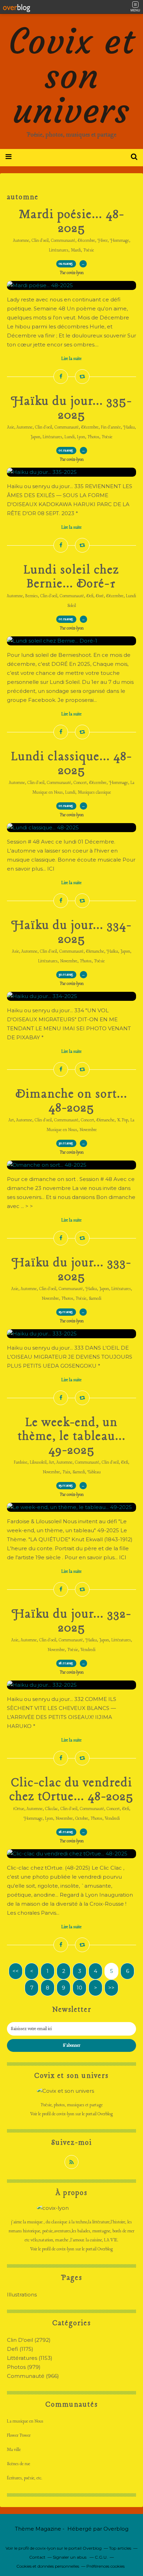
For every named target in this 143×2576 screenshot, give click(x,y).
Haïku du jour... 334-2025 (71, 933)
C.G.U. (101, 2557)
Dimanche (95, 952)
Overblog (116, 2529)
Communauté (63, 241)
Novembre (69, 961)
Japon (35, 437)
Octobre (82, 1819)
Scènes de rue (19, 2464)
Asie (11, 427)
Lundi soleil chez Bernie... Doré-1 (71, 577)
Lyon (81, 437)
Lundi (70, 437)
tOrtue (19, 1809)
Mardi (76, 250)
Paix (66, 1472)
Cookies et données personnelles (48, 2566)
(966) (33, 2376)
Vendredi (88, 1650)
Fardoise (21, 1463)
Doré (100, 596)
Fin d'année (111, 427)
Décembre (86, 241)
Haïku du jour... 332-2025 (71, 1621)
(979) (24, 2367)
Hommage (120, 241)
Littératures (59, 250)
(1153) (30, 2358)
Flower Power (19, 2436)
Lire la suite (71, 359)
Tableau (94, 1472)
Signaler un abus (70, 2557)
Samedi (95, 1299)
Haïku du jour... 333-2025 (71, 1270)
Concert (80, 783)
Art (11, 1120)
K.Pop (123, 1120)
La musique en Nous (25, 2421)
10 (79, 1988)
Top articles (120, 2548)
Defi (90, 596)
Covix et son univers (72, 76)
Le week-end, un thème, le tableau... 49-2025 (72, 1437)
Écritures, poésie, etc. (25, 2478)
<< (16, 1971)
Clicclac (52, 1809)
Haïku (129, 427)
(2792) (29, 2340)
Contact (37, 2557)
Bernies (32, 596)
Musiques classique (94, 793)
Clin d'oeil (40, 241)
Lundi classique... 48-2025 (72, 764)
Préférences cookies (106, 2566)
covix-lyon (65, 2114)
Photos (93, 437)
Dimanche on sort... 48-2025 (71, 1101)
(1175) (20, 2349)
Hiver (103, 241)
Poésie (89, 250)
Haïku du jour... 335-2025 (71, 408)
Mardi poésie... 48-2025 (72, 222)
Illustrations (22, 2295)
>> (111, 1988)
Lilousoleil (38, 1463)
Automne (21, 241)
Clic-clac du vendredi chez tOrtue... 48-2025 (71, 1790)
